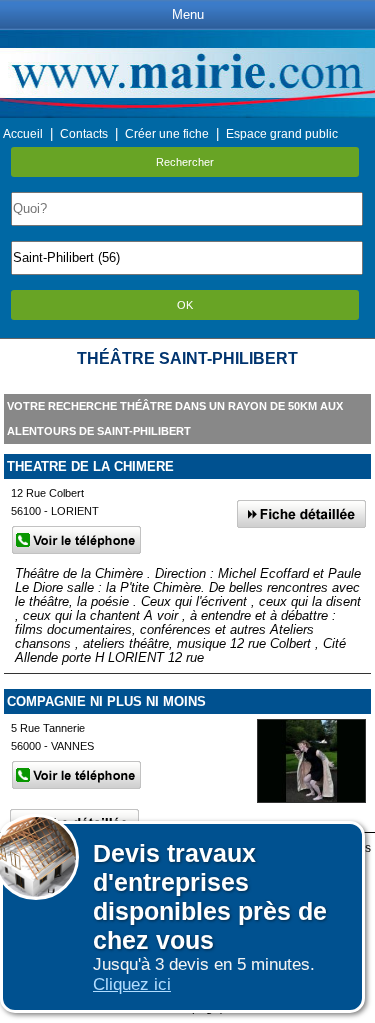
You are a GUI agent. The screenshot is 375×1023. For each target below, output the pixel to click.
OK (185, 305)
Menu (188, 14)
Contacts (84, 134)
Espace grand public (282, 134)
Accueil (23, 134)
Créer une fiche (167, 134)
